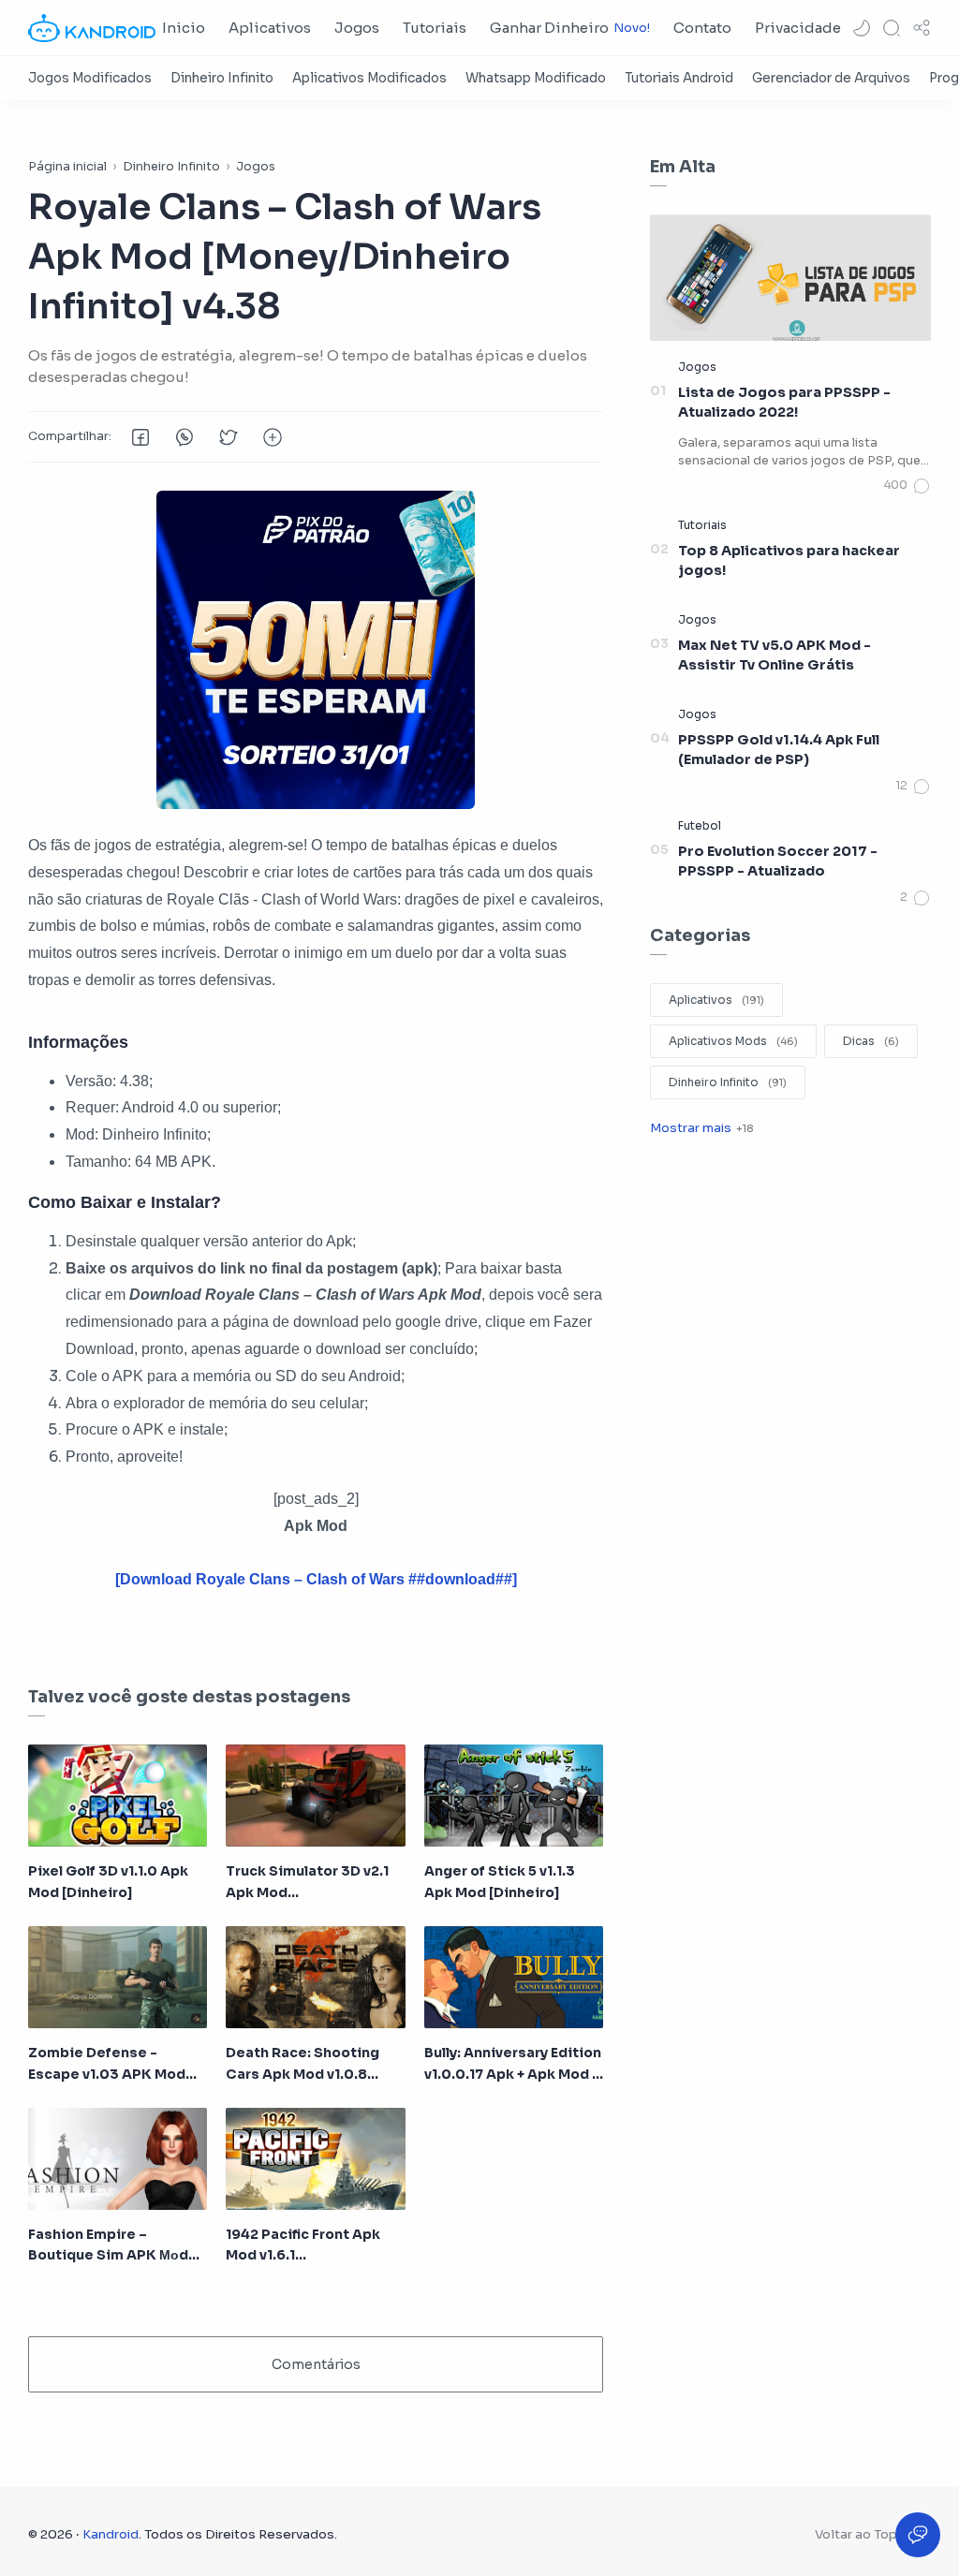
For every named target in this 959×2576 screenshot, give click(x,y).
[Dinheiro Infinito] (222, 78)
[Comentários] (907, 486)
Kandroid (111, 2534)
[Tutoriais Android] (679, 78)
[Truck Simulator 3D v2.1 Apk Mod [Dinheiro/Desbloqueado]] (315, 1796)
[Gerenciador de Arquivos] (831, 78)
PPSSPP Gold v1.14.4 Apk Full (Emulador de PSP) (779, 750)
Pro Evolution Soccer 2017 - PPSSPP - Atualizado (778, 861)
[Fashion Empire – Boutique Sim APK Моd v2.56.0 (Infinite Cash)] (118, 2159)
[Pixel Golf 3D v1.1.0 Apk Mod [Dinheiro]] (118, 1796)
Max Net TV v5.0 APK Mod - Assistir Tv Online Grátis (775, 655)
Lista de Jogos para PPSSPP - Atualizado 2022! (784, 403)
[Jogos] (697, 367)
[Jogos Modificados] (90, 78)
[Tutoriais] (702, 525)
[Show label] (701, 1128)
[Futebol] (700, 825)
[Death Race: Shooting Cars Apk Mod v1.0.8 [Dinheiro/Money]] (315, 1977)
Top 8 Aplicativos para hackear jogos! (789, 561)
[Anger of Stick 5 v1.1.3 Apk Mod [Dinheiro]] (514, 1796)
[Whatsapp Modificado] (536, 78)
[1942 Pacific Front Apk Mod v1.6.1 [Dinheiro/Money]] (315, 2159)
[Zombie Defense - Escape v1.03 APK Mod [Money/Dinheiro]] (118, 1977)
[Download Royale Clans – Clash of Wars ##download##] (316, 1579)
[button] (862, 28)
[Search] (892, 28)
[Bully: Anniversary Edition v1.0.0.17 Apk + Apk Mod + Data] (514, 1977)
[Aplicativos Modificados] (369, 78)
